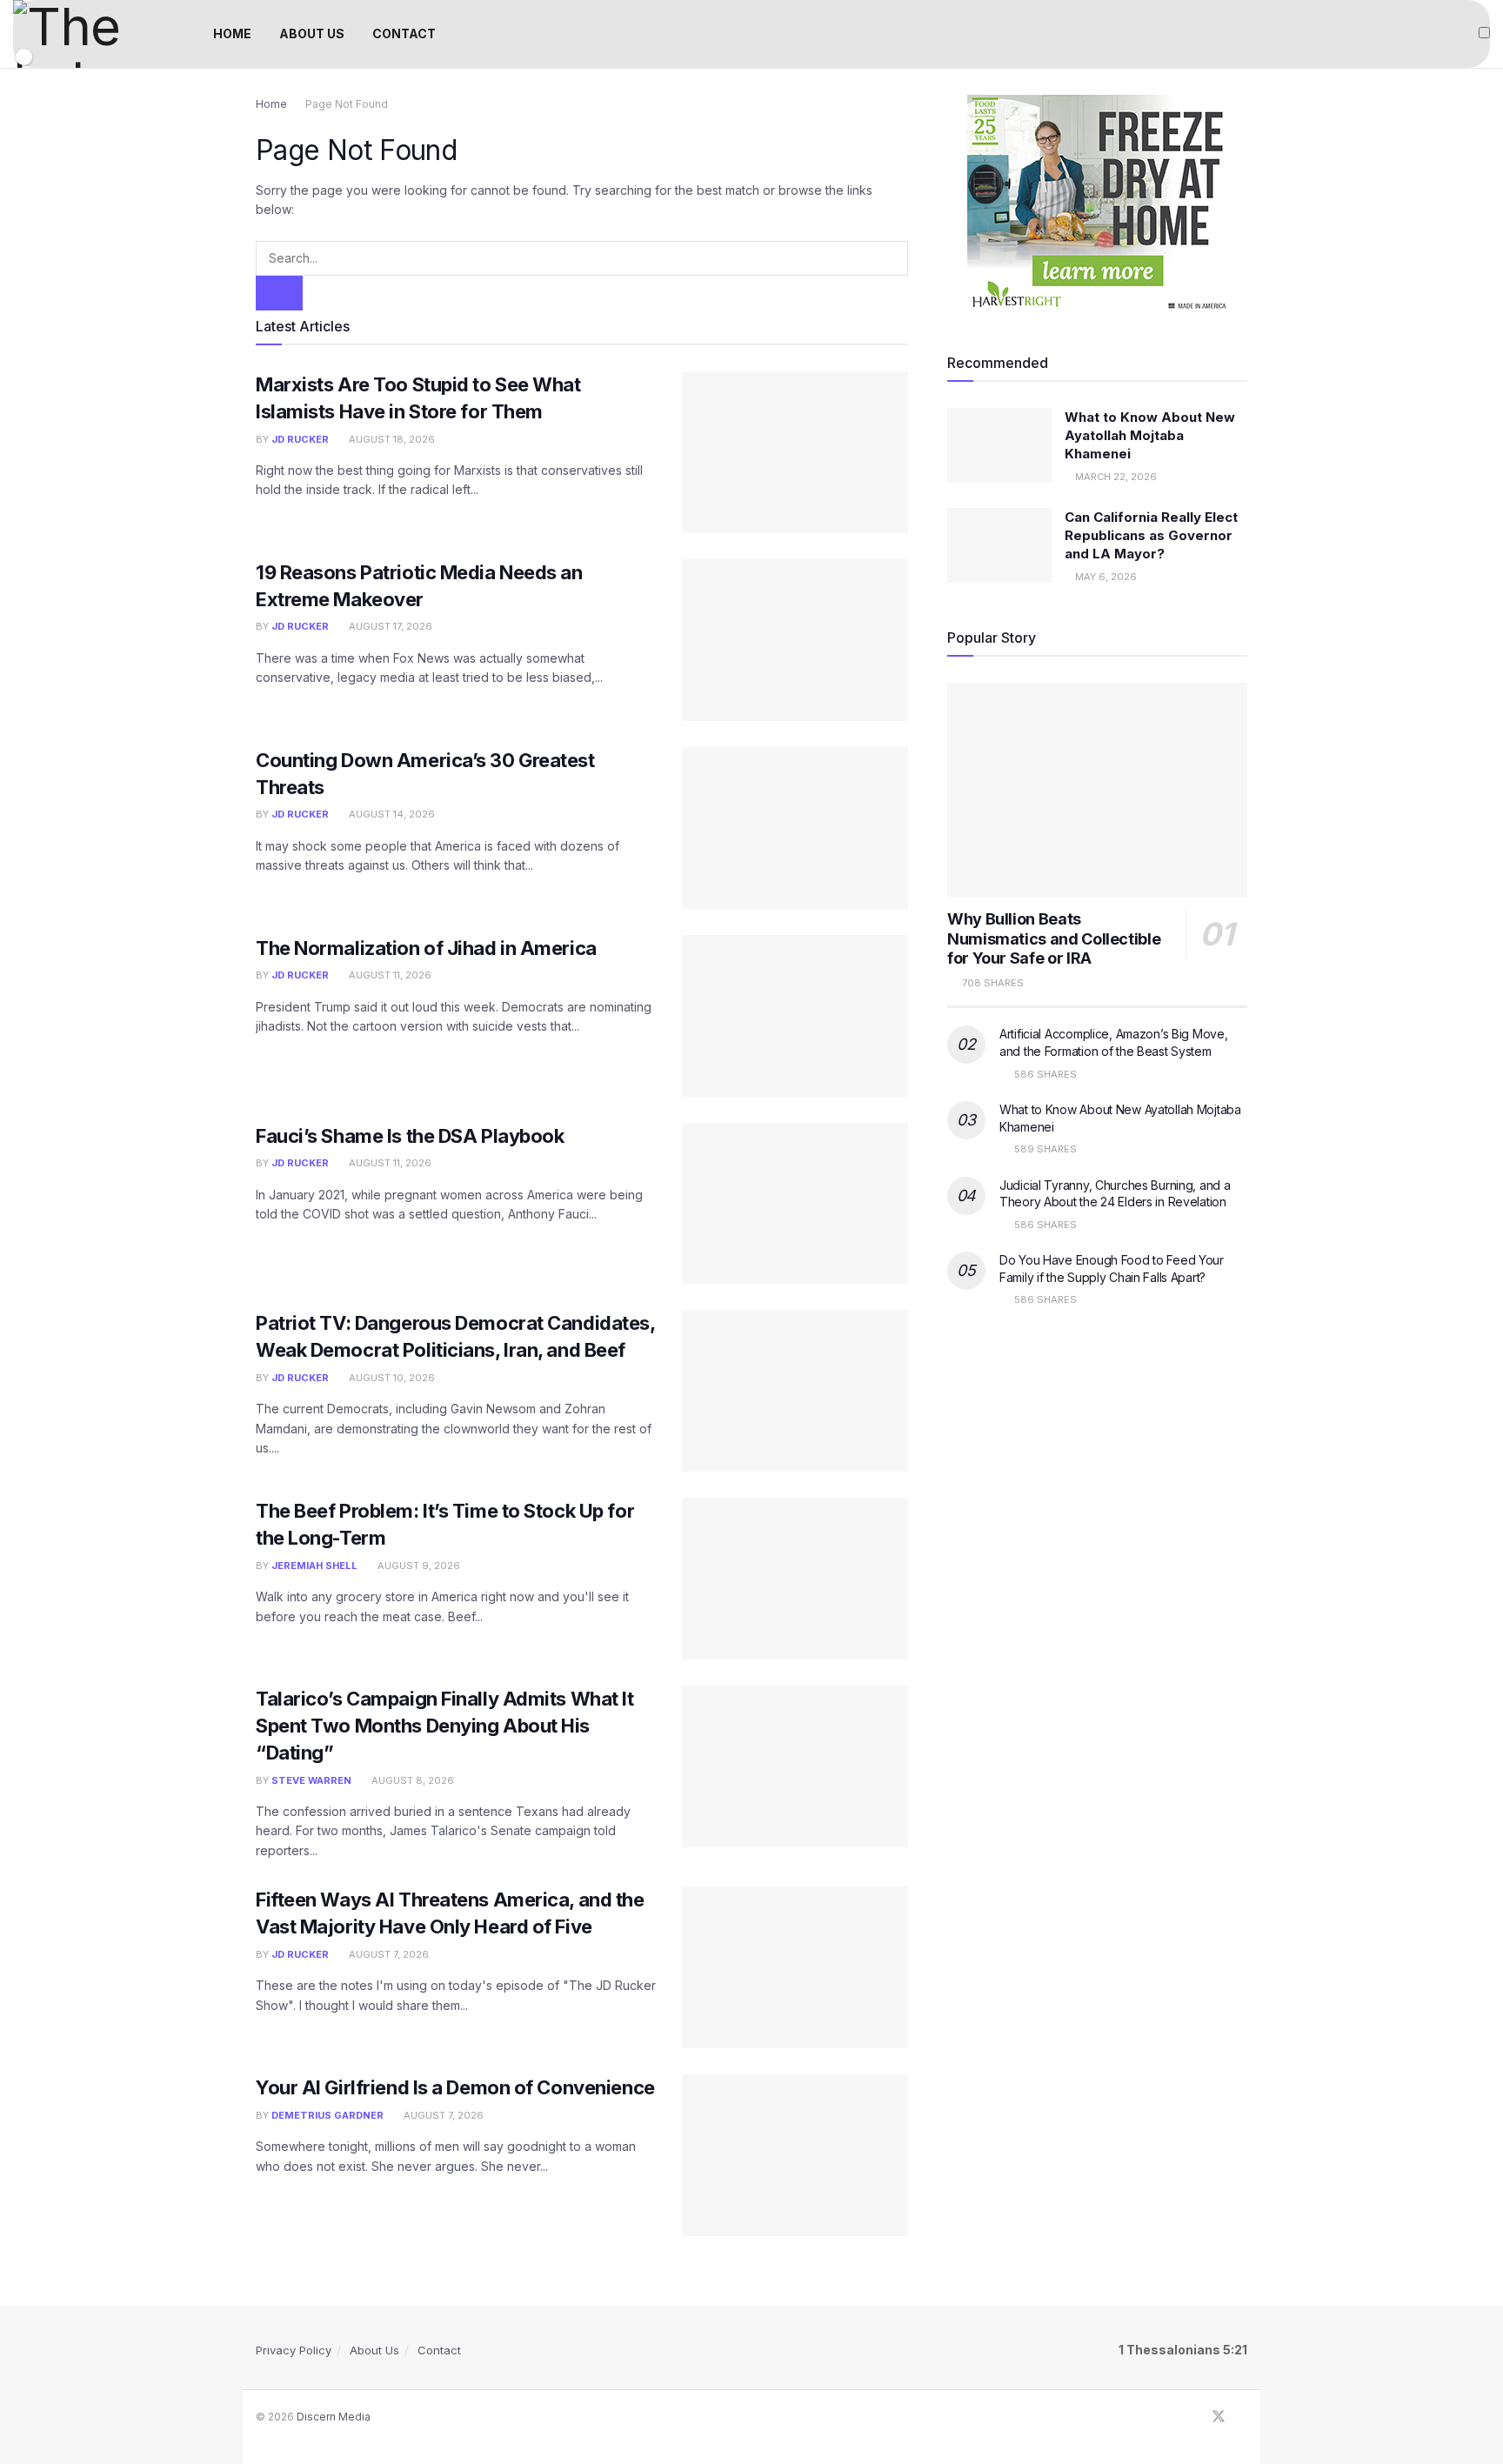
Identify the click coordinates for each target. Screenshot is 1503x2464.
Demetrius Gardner (327, 2115)
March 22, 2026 (1115, 477)
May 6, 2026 (1105, 577)
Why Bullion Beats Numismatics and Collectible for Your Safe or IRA (1054, 938)
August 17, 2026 (389, 626)
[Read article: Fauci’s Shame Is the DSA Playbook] (795, 1204)
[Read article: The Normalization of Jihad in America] (795, 1016)
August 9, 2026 (417, 1566)
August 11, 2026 (389, 975)
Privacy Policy (294, 2350)
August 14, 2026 (391, 814)
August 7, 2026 (387, 1954)
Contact (439, 2350)
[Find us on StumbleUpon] (1242, 2417)
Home (271, 104)
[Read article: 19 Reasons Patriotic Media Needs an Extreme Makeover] (795, 640)
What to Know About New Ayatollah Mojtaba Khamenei (1150, 435)
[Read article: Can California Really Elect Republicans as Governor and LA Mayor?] (999, 545)
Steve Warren (311, 1780)
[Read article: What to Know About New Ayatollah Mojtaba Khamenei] (999, 445)
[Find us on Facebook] (1195, 2417)
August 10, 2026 (391, 1378)
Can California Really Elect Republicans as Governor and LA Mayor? (1151, 535)
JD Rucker (300, 439)
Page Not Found (347, 104)
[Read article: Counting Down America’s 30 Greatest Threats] (795, 828)
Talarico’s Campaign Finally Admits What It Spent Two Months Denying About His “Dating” (445, 1726)
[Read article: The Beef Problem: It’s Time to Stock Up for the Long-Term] (795, 1579)
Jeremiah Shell (314, 1566)
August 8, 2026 (411, 1780)
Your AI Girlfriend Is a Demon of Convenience (455, 2087)
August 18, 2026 (391, 439)
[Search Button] (279, 293)
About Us (374, 2350)
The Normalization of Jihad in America (426, 948)
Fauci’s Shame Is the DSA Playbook (410, 1136)
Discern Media (334, 2417)
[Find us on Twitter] (1219, 2417)
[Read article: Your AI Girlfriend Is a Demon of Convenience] (795, 2155)
